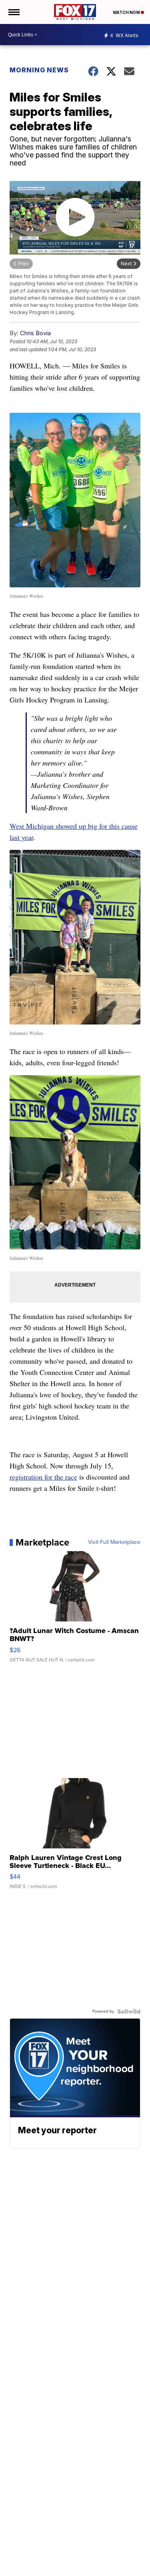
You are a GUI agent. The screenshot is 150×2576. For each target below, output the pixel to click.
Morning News (39, 70)
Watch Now (127, 12)
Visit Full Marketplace (114, 1542)
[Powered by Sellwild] (129, 2011)
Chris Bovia (35, 333)
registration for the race (43, 1477)
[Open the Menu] (13, 12)
